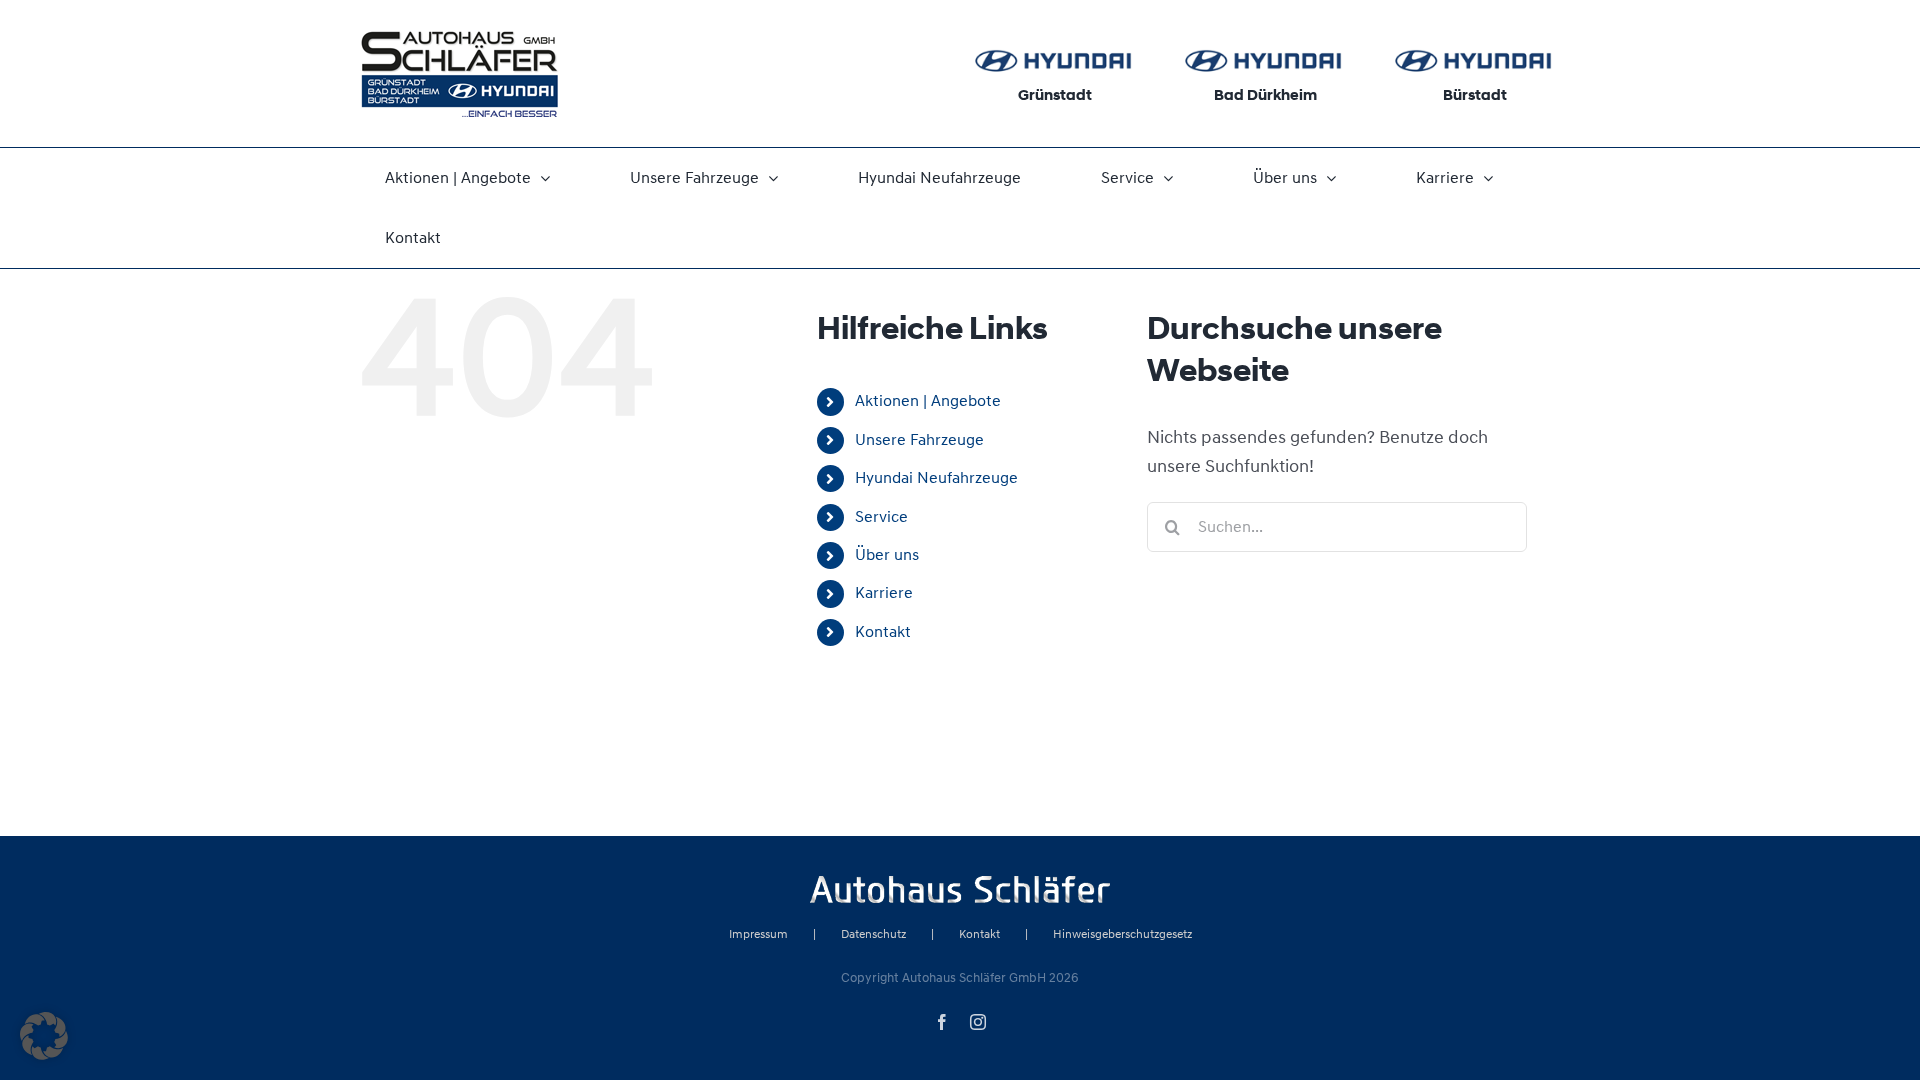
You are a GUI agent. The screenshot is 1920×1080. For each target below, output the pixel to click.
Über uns (887, 555)
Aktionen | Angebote (928, 401)
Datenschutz (873, 934)
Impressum (758, 934)
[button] (44, 1036)
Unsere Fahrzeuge (919, 440)
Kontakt (883, 632)
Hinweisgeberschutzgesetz (1122, 934)
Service (881, 517)
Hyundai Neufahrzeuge (936, 478)
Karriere (884, 593)
